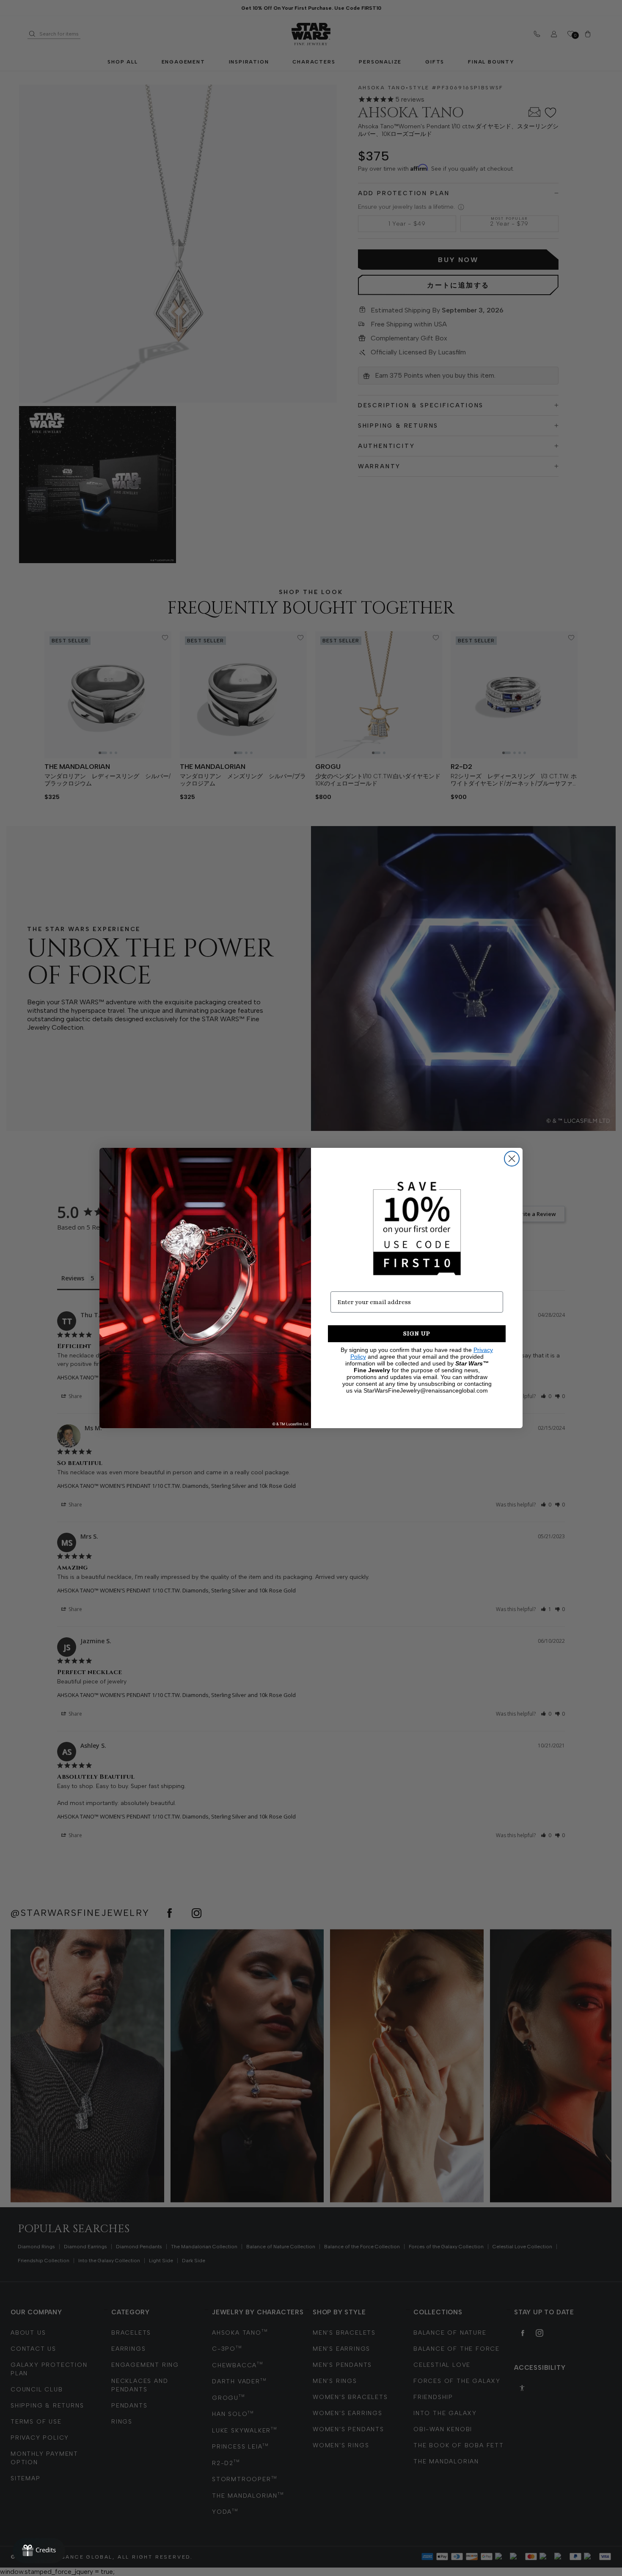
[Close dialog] (512, 1159)
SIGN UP (417, 1334)
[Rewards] (39, 2551)
